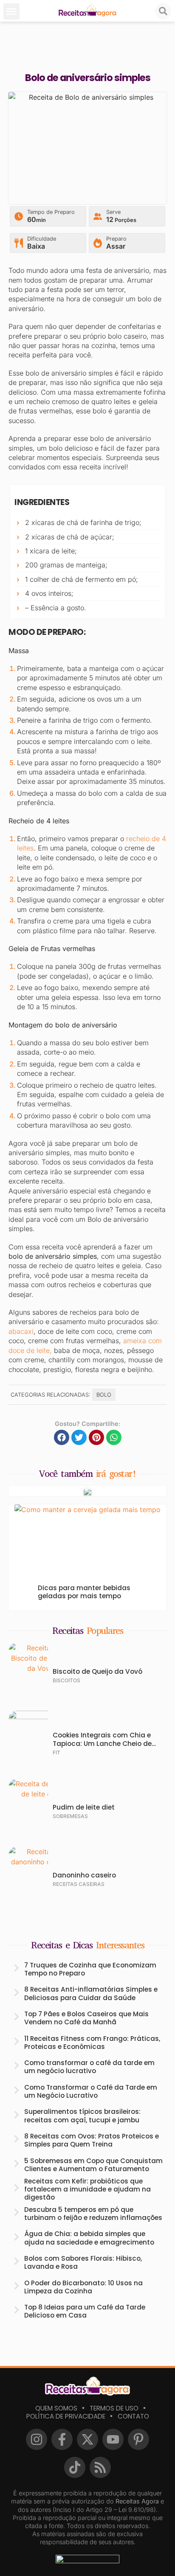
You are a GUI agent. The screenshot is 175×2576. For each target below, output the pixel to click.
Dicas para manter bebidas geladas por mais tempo (84, 1592)
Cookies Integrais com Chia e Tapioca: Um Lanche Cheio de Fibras (102, 1743)
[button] (11, 11)
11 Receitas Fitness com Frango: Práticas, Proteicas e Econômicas (92, 2043)
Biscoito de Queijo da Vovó (97, 1671)
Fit (56, 1752)
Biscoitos (66, 1680)
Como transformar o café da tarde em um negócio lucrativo (89, 2067)
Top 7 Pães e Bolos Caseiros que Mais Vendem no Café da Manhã (86, 2018)
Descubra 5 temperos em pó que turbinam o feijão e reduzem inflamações (93, 2214)
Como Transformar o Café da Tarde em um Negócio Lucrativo (91, 2091)
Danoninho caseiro (84, 1875)
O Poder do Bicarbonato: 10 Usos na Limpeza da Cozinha (83, 2287)
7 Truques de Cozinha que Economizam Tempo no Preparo (90, 1969)
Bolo (104, 1395)
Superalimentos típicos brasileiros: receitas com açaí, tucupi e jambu (82, 2116)
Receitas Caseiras (79, 1884)
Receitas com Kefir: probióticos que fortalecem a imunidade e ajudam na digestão (87, 2189)
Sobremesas (70, 1816)
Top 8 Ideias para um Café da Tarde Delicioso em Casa (85, 2311)
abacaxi (21, 1331)
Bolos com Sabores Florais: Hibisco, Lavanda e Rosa (83, 2262)
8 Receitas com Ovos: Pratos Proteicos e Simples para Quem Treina (92, 2140)
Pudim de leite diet (84, 1807)
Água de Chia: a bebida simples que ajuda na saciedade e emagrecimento (89, 2238)
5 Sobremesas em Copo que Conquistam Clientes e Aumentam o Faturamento (93, 2165)
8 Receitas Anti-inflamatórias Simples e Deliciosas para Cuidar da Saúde (91, 1993)
